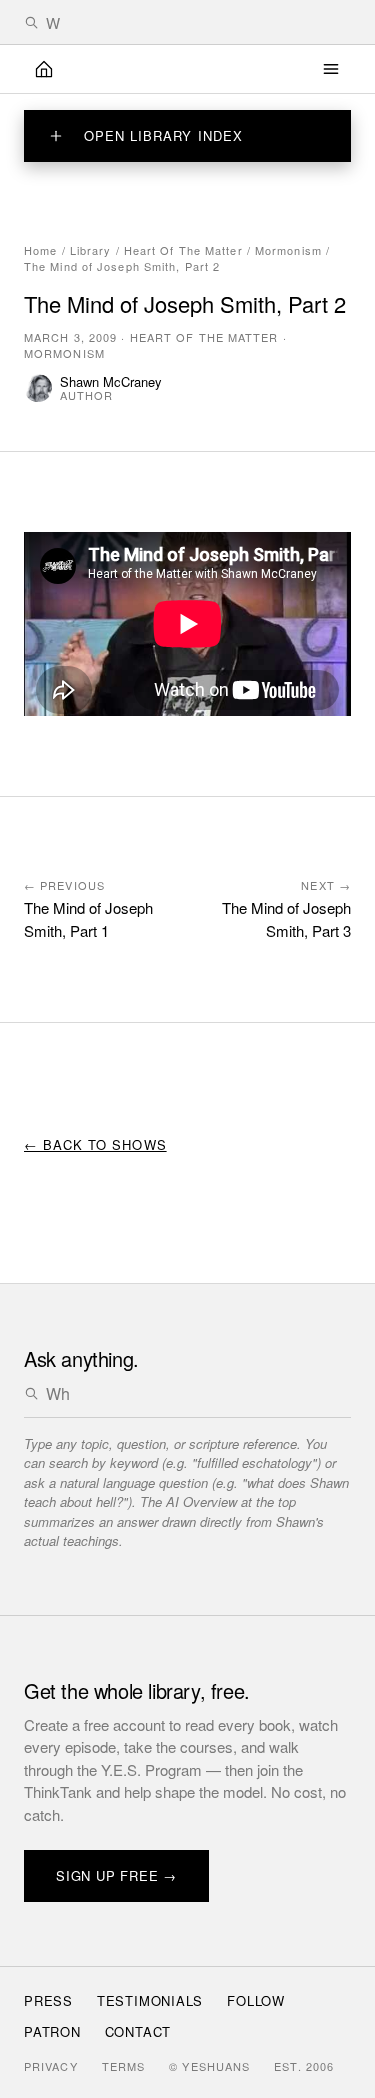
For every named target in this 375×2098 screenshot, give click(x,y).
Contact (138, 2031)
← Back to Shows (95, 1144)
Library (91, 250)
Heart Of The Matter (183, 250)
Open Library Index (163, 135)
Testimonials (150, 2000)
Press (48, 2000)
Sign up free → (116, 1875)
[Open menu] (331, 69)
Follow (256, 2000)
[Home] (44, 69)
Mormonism (288, 250)
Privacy (51, 2066)
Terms (124, 2066)
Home (40, 250)
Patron (52, 2031)
